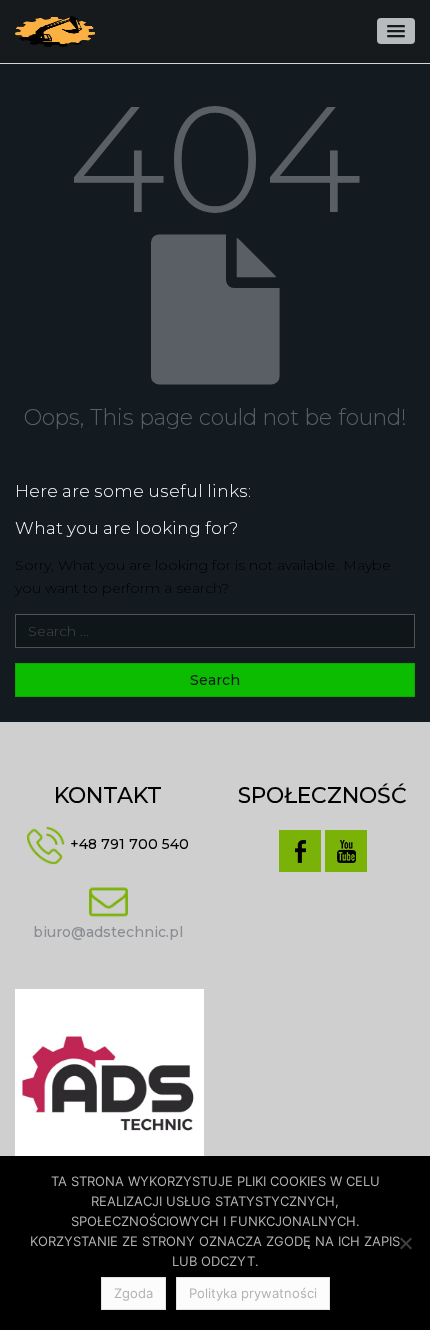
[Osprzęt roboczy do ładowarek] (55, 31)
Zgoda (133, 1293)
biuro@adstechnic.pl (108, 932)
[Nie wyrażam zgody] (405, 1243)
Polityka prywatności (253, 1293)
